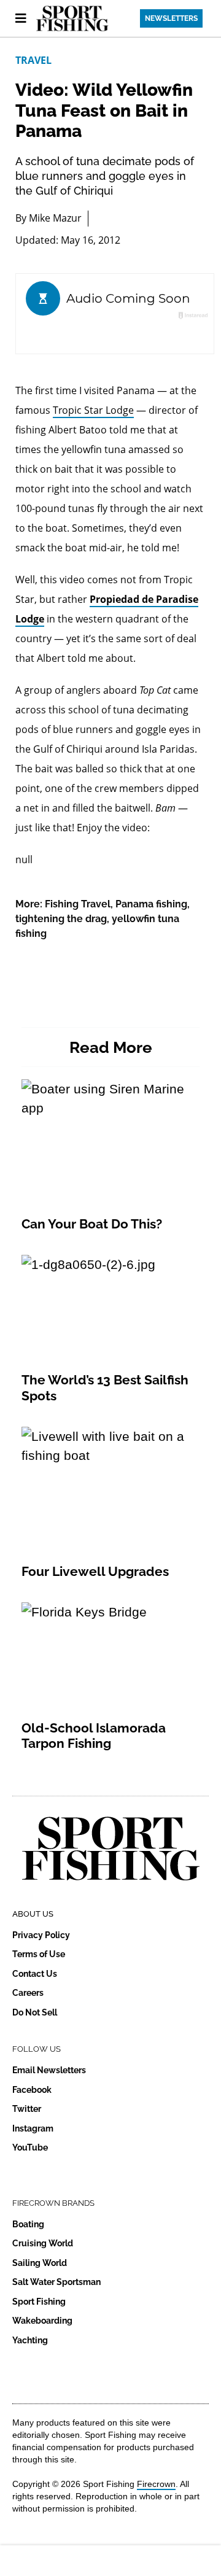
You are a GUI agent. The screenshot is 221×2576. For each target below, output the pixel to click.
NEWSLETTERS (171, 18)
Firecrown (156, 2484)
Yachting (30, 2340)
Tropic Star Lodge (93, 410)
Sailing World (40, 2263)
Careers (28, 1993)
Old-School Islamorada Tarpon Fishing (94, 1736)
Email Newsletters (49, 2070)
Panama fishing (151, 904)
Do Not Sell (35, 2012)
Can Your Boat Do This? (92, 1224)
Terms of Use (39, 1954)
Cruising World (43, 2243)
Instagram (33, 2128)
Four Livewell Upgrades (95, 1571)
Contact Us (35, 1974)
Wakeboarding (42, 2321)
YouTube (30, 2147)
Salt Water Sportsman (56, 2282)
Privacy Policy (41, 1935)
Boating (28, 2224)
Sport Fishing (39, 2302)
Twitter (27, 2109)
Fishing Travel (78, 904)
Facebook (32, 2090)
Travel (33, 60)
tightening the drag (61, 919)
